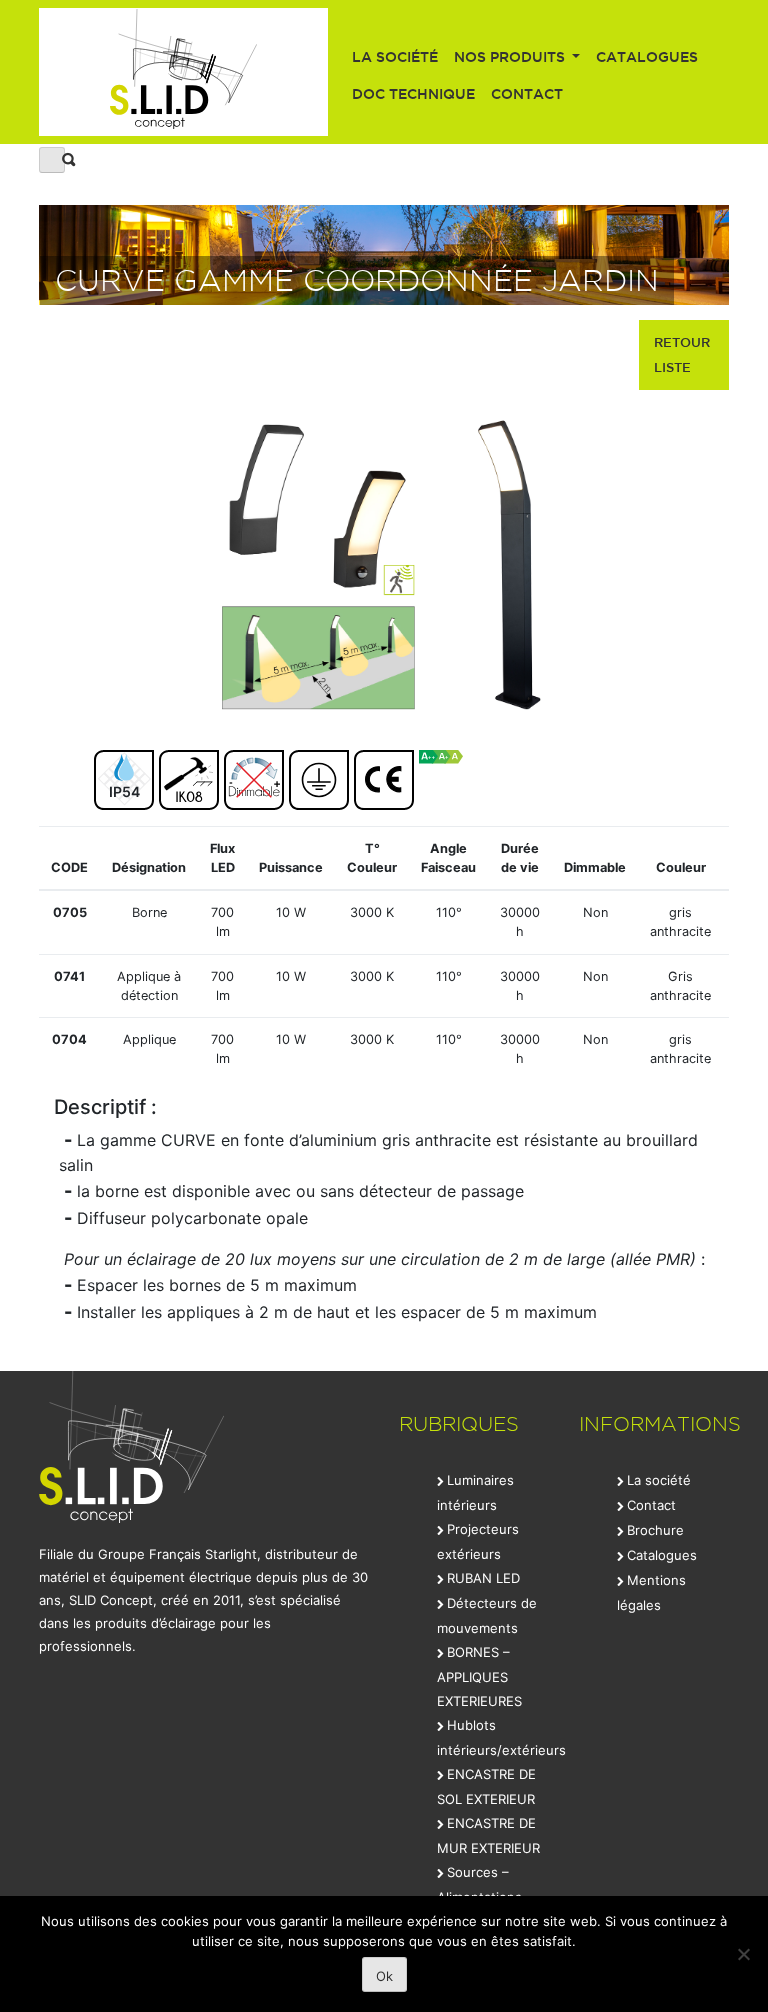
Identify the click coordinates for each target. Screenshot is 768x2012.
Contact (527, 94)
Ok (384, 1976)
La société (395, 57)
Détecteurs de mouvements (487, 1615)
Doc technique (413, 94)
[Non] (743, 1954)
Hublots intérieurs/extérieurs (501, 1737)
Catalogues (647, 57)
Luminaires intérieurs (475, 1492)
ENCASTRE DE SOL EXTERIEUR (486, 1786)
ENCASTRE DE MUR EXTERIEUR (488, 1835)
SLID (183, 72)
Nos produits (511, 57)
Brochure (655, 1530)
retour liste (682, 354)
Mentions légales (651, 1592)
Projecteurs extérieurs (478, 1541)
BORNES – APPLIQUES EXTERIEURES (479, 1676)
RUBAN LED (483, 1578)
